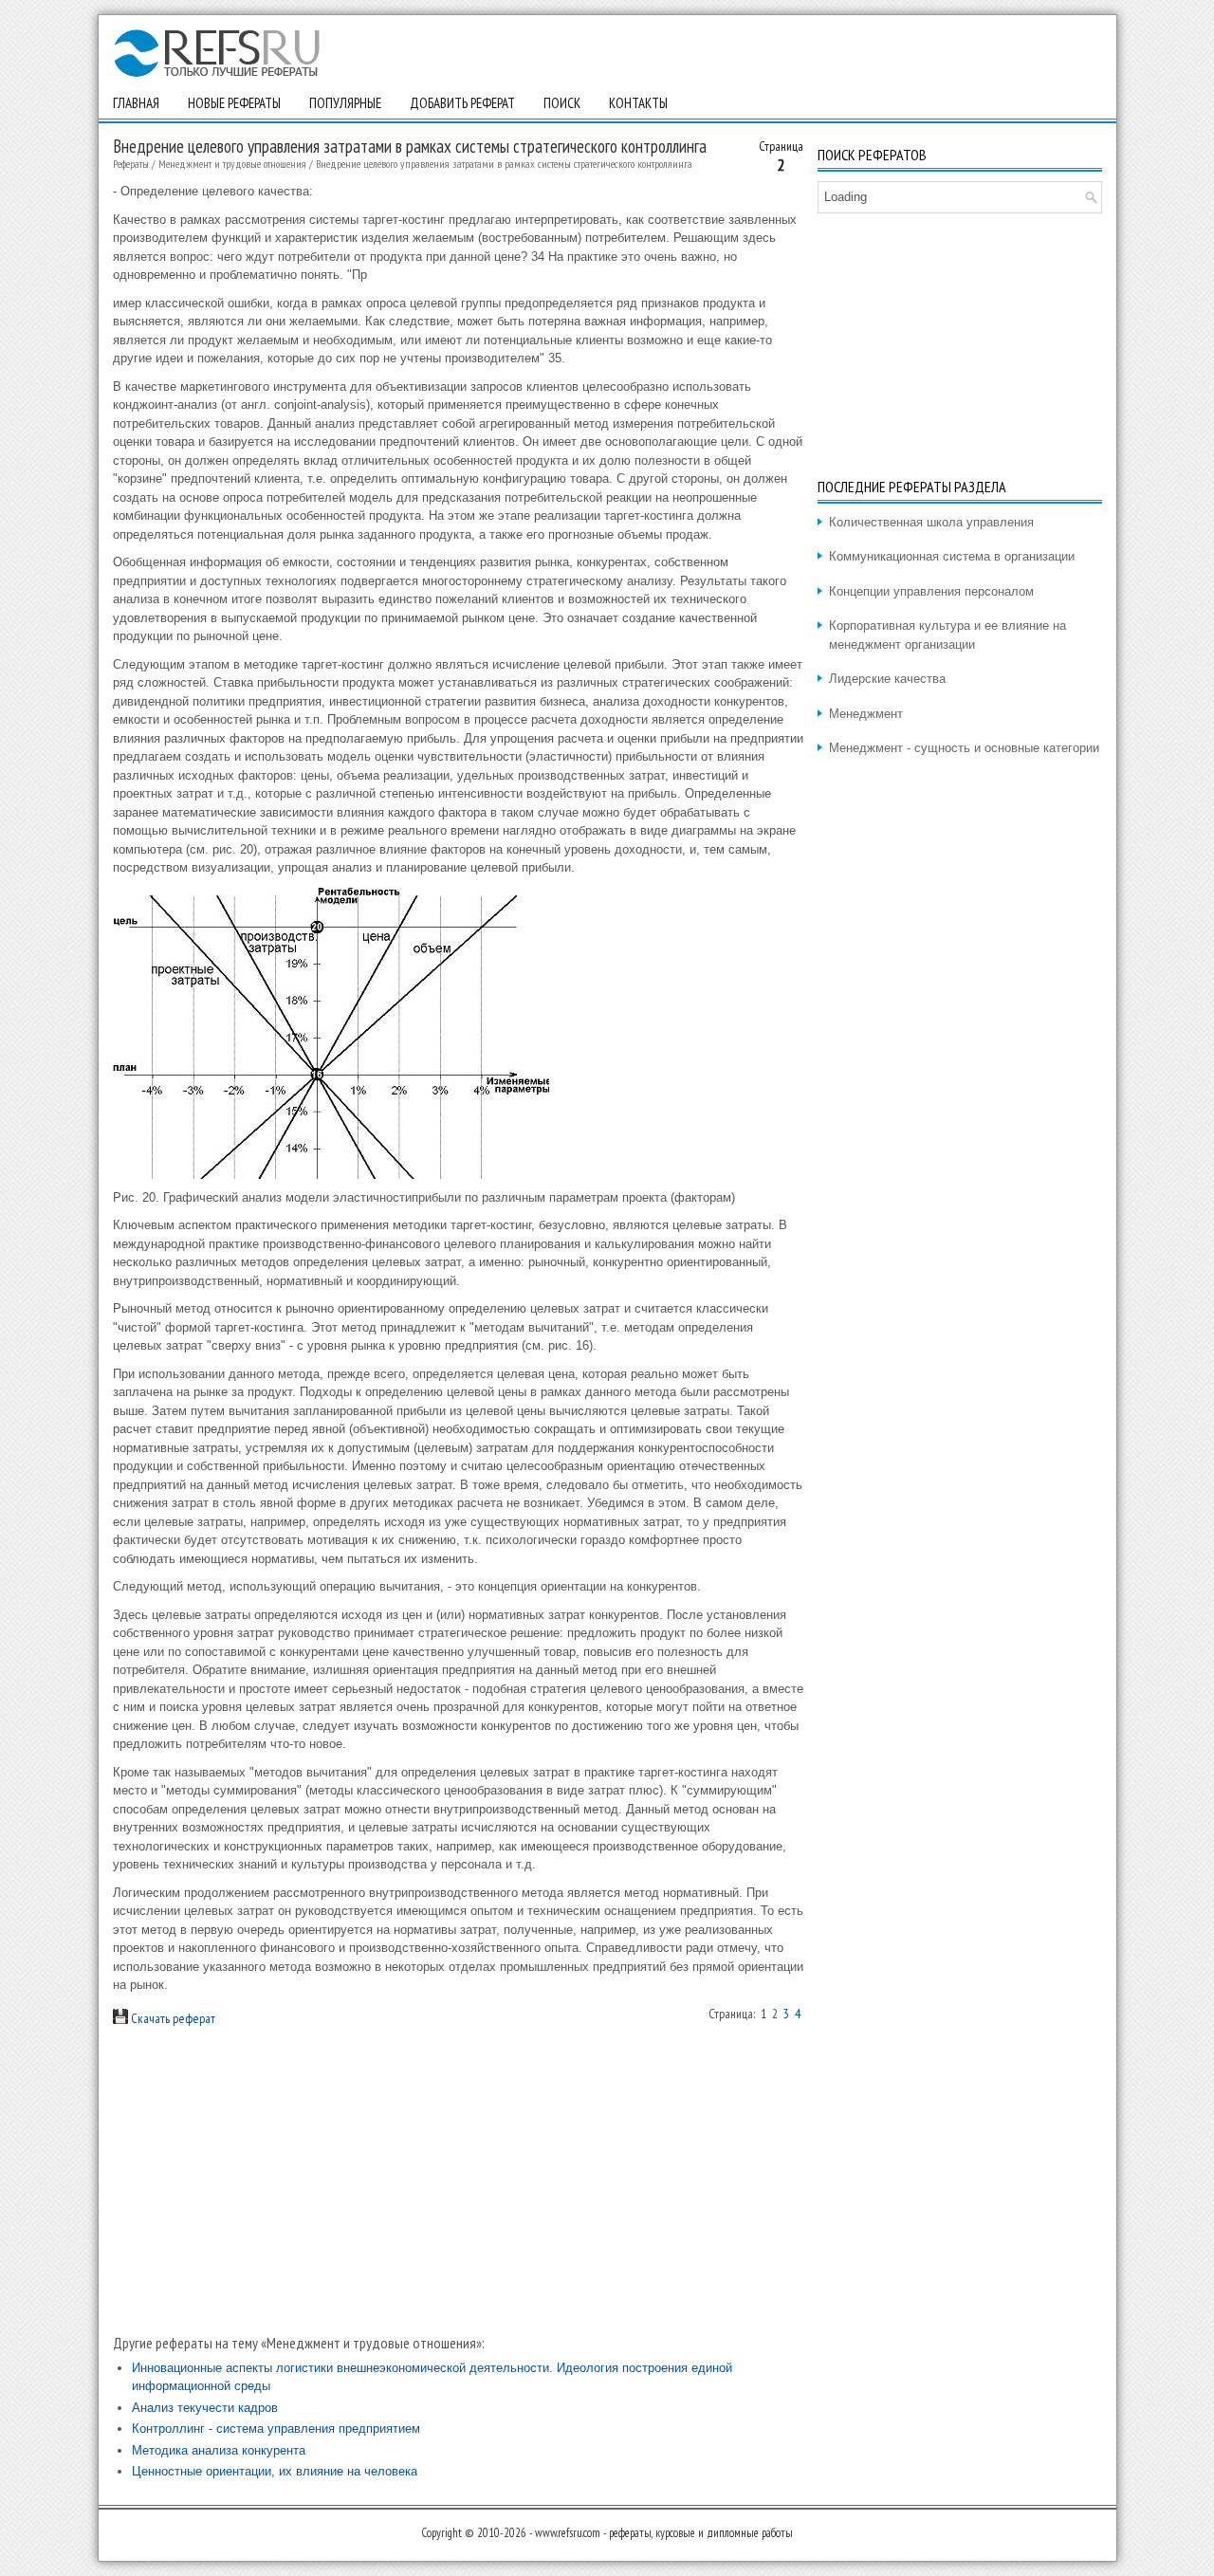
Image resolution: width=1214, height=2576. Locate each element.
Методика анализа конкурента (219, 2450)
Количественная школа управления (931, 522)
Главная (136, 103)
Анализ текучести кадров (205, 2408)
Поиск (562, 103)
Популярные (345, 103)
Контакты (638, 103)
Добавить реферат (462, 103)
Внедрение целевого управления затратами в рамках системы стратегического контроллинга (504, 164)
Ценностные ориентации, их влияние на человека (275, 2471)
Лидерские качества (887, 679)
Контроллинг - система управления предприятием (276, 2429)
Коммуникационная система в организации (952, 556)
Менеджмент (866, 714)
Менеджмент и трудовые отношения (232, 164)
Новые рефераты (234, 103)
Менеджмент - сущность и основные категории (964, 748)
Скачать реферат (172, 2018)
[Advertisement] (458, 2180)
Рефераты (131, 164)
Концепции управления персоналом (931, 591)
